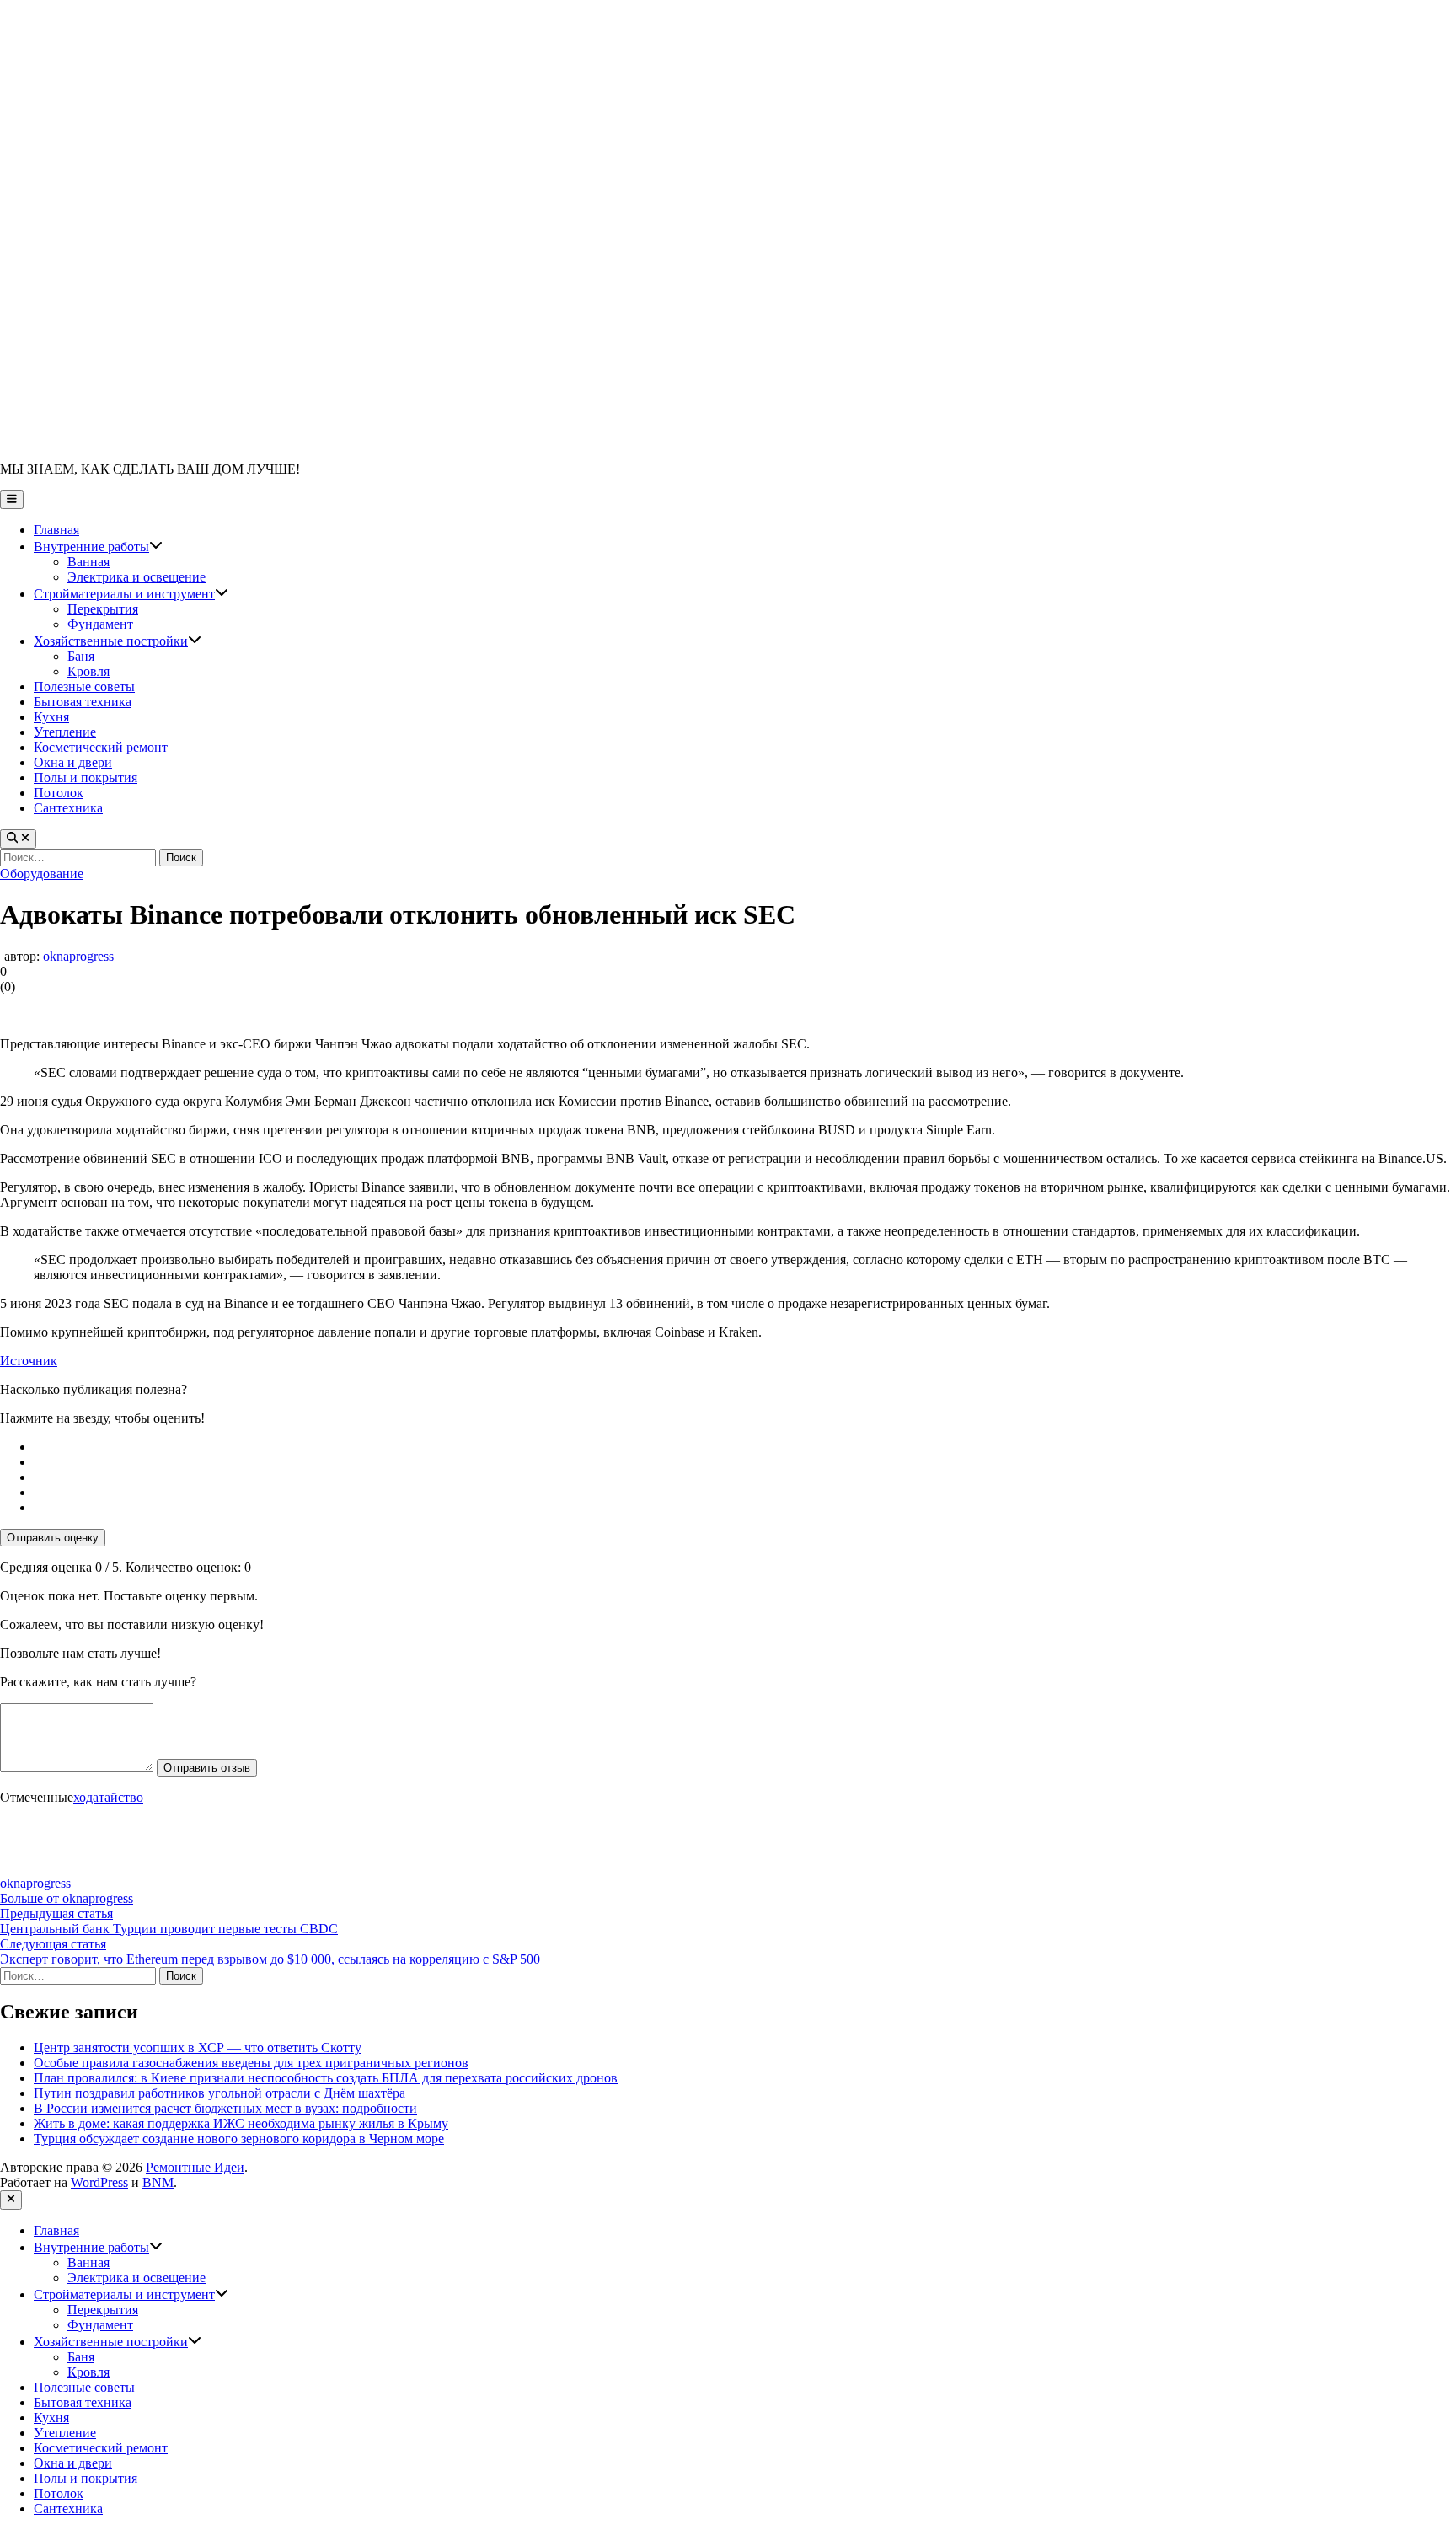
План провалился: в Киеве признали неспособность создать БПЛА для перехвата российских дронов (326, 2078)
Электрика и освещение (136, 577)
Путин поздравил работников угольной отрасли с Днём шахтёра (219, 2093)
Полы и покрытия (86, 777)
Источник (29, 1361)
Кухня (51, 717)
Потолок (59, 793)
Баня (81, 656)
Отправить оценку (53, 1538)
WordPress (99, 2182)
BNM (158, 2182)
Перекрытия (103, 609)
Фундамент (100, 624)
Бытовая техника (83, 702)
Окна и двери (73, 762)
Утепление (65, 732)
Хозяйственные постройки (118, 641)
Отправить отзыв (207, 1768)
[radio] (745, 1447)
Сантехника (68, 808)
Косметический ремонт (101, 747)
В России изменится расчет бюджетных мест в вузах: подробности (225, 2108)
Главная (56, 530)
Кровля (88, 671)
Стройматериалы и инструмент (131, 594)
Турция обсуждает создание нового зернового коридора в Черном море (239, 2139)
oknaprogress (78, 956)
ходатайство (108, 1797)
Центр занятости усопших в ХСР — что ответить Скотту (198, 2048)
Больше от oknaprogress (67, 1898)
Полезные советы (84, 686)
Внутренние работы (98, 547)
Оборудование (42, 874)
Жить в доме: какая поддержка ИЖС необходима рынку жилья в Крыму (241, 2123)
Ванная (88, 562)
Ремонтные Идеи (195, 2167)
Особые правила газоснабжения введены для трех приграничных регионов (251, 2063)
